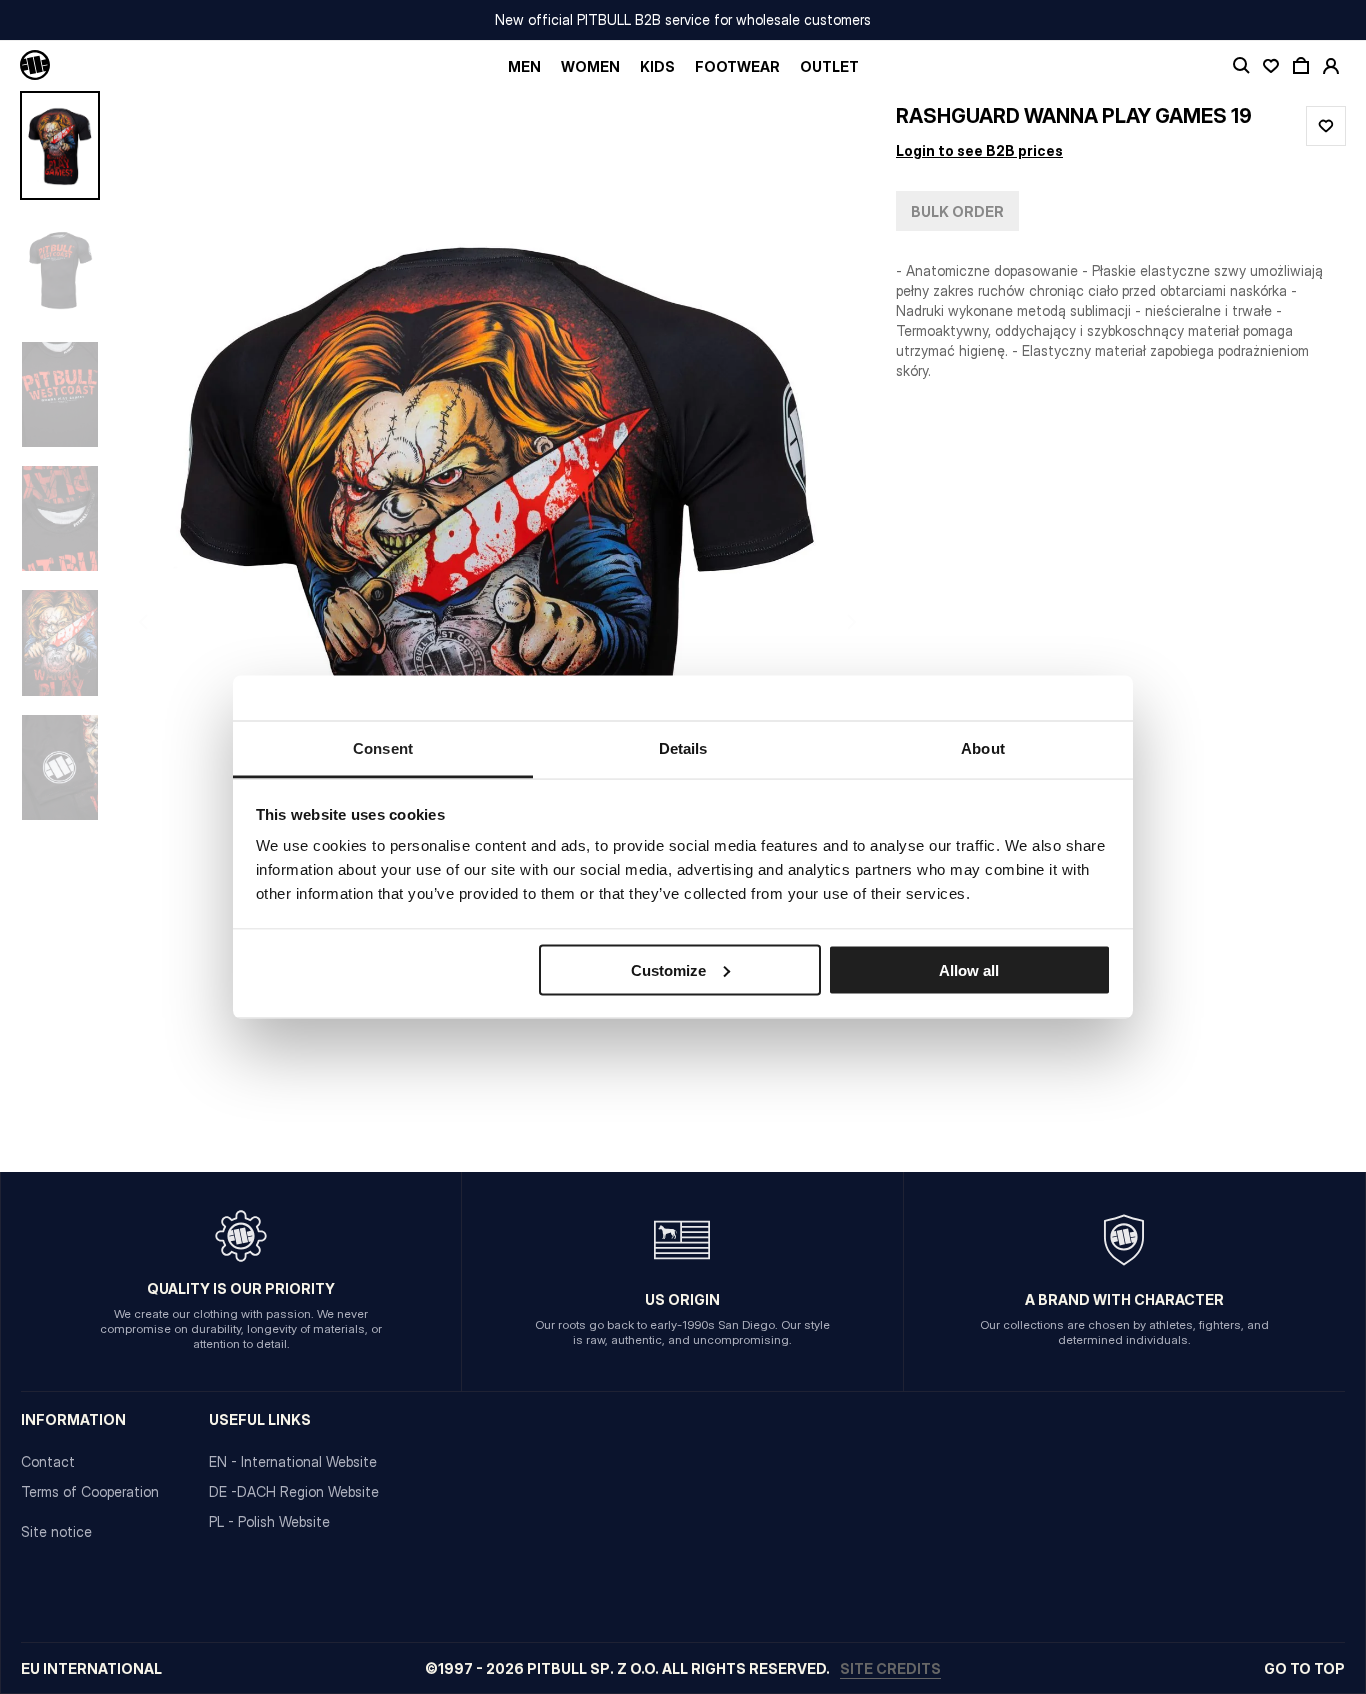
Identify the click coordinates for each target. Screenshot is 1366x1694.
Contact (48, 1461)
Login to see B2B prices (979, 150)
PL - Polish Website (269, 1521)
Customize (668, 969)
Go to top (1304, 1668)
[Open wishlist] (1271, 66)
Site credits (890, 1668)
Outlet (829, 66)
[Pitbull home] (35, 66)
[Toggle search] (1241, 66)
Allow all (969, 969)
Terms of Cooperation (90, 1491)
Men (524, 66)
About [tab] (983, 748)
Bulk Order (957, 211)
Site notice (56, 1531)
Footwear (737, 66)
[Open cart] (1301, 66)
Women (590, 66)
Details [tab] (683, 748)
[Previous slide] (190, 621)
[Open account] (1331, 66)
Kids (657, 66)
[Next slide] (806, 621)
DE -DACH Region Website (294, 1491)
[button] (498, 621)
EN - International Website (293, 1461)
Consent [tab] (383, 748)
